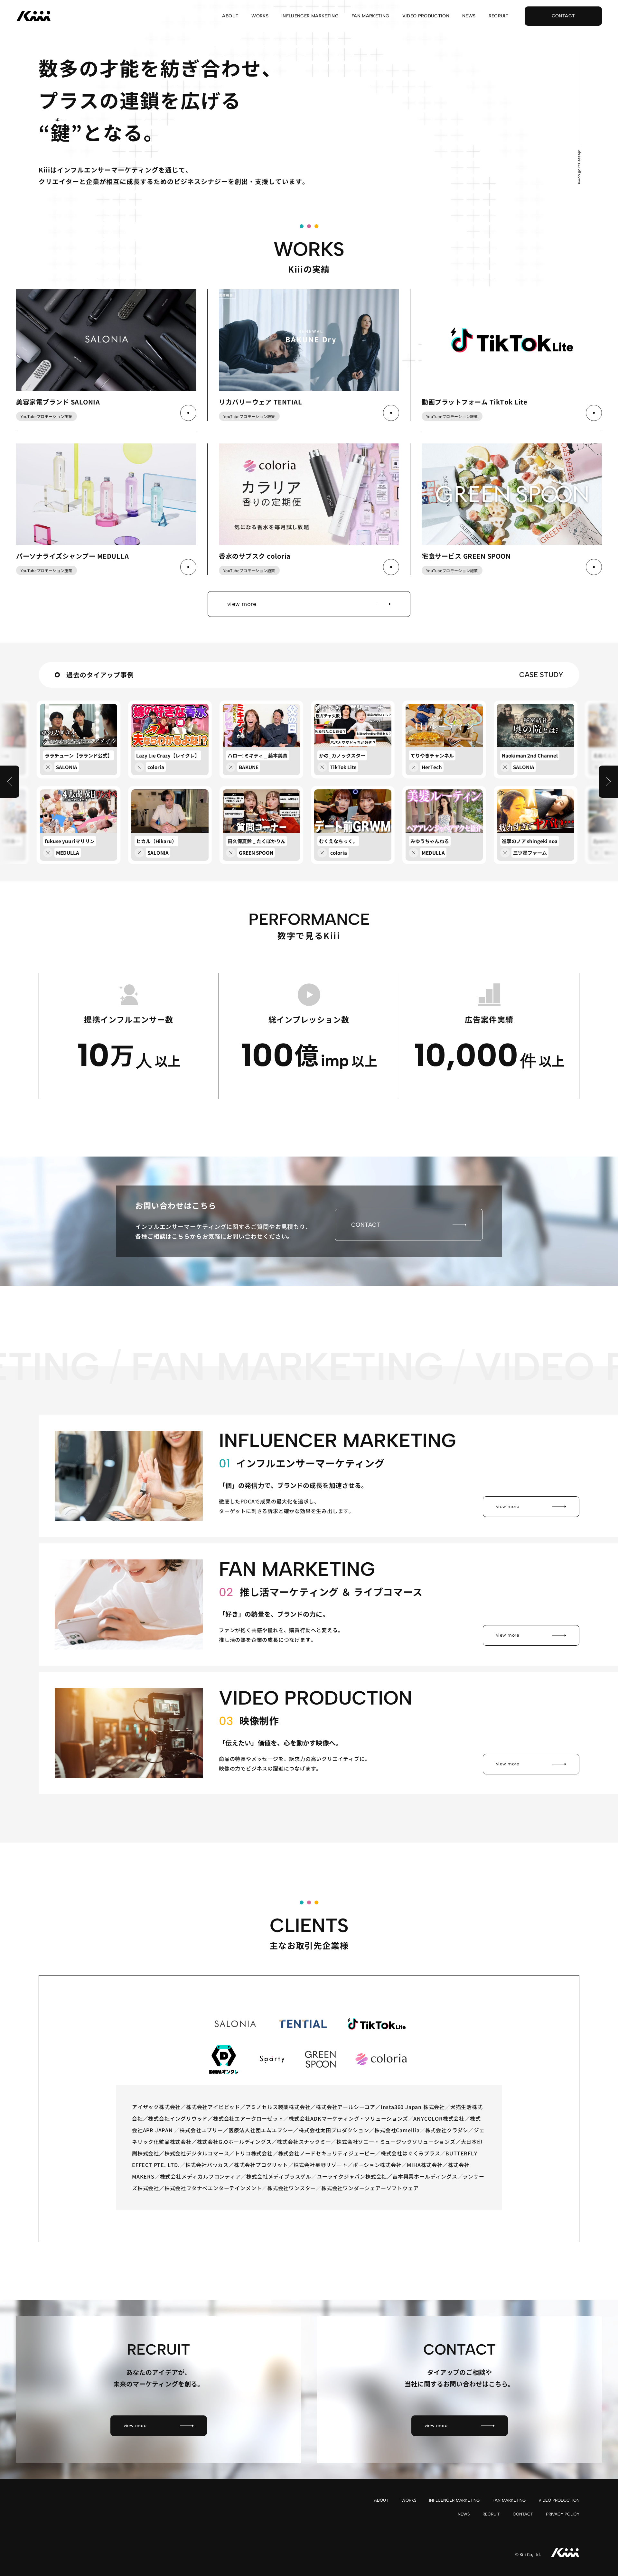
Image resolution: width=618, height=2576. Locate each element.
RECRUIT (499, 16)
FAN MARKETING (370, 16)
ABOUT (230, 16)
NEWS (469, 16)
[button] (10, 782)
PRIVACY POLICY (563, 2514)
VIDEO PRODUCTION (426, 16)
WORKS (260, 16)
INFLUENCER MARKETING (310, 16)
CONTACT (523, 2514)
